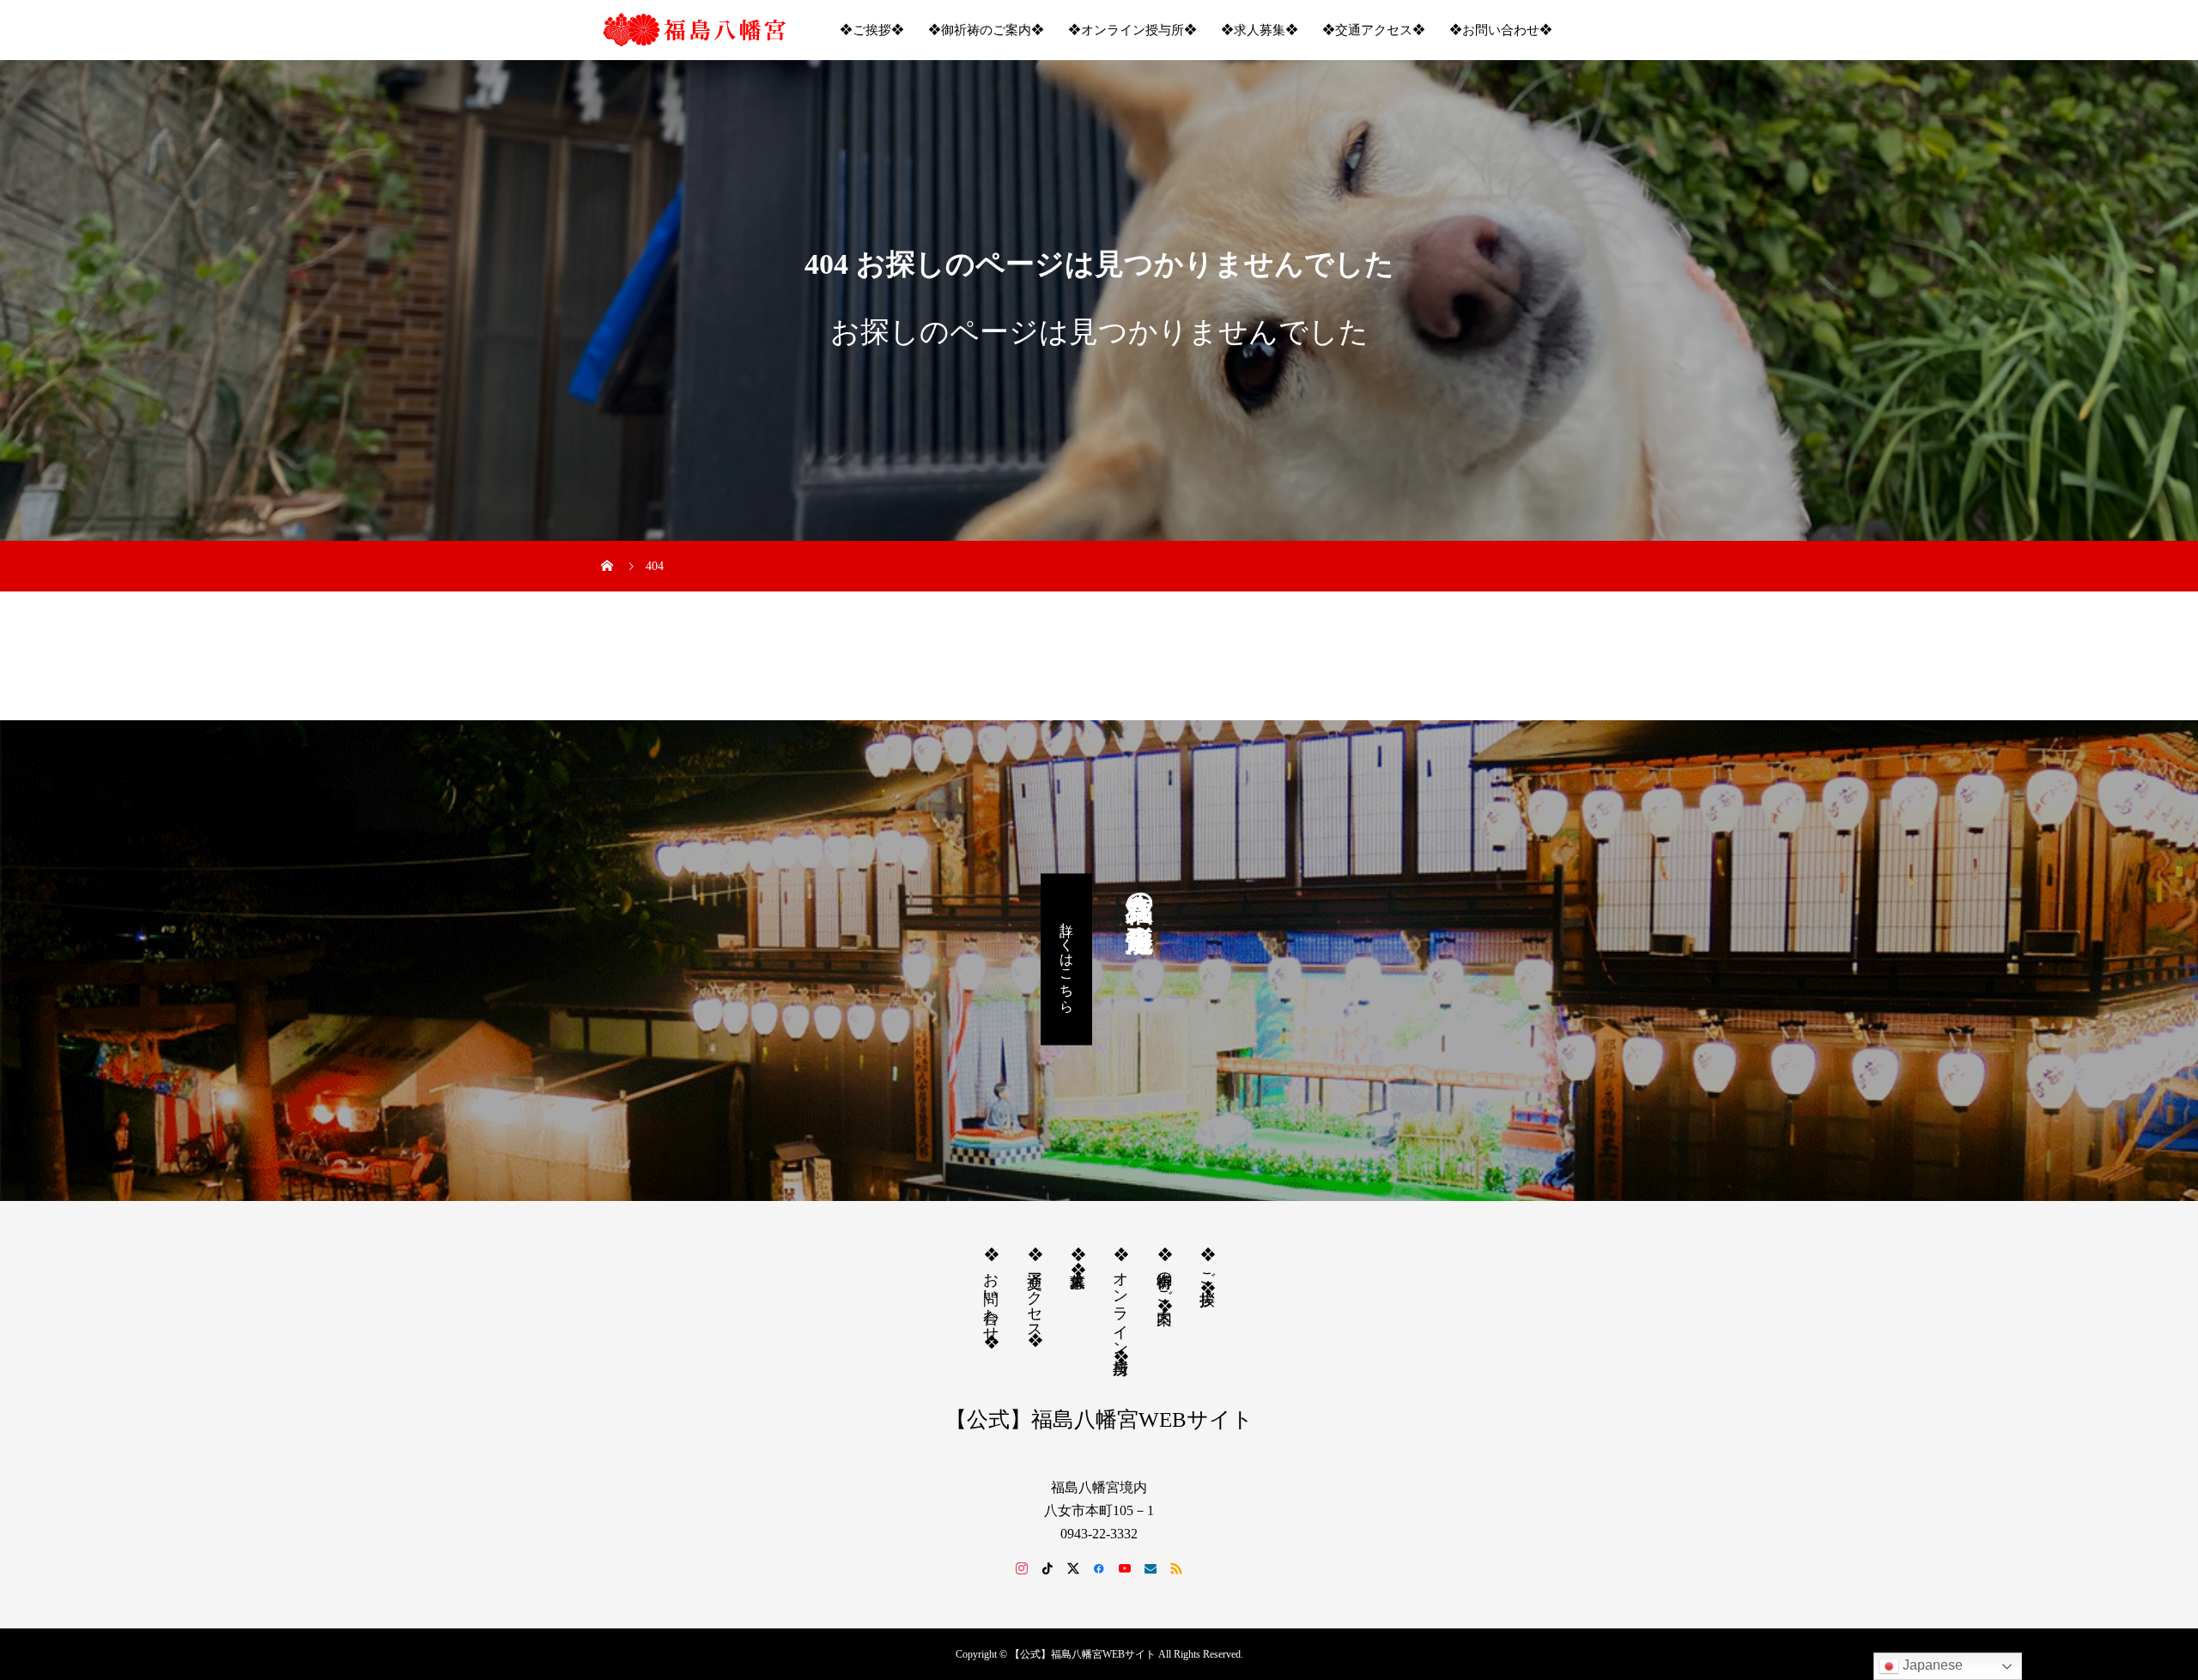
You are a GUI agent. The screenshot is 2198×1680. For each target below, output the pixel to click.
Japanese (1931, 1665)
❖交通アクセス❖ (1374, 30)
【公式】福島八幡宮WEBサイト (1099, 1419)
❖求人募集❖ (1260, 30)
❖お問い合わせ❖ (1501, 30)
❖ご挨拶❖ (872, 30)
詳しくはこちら (1067, 959)
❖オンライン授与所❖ (1132, 30)
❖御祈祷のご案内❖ (986, 30)
